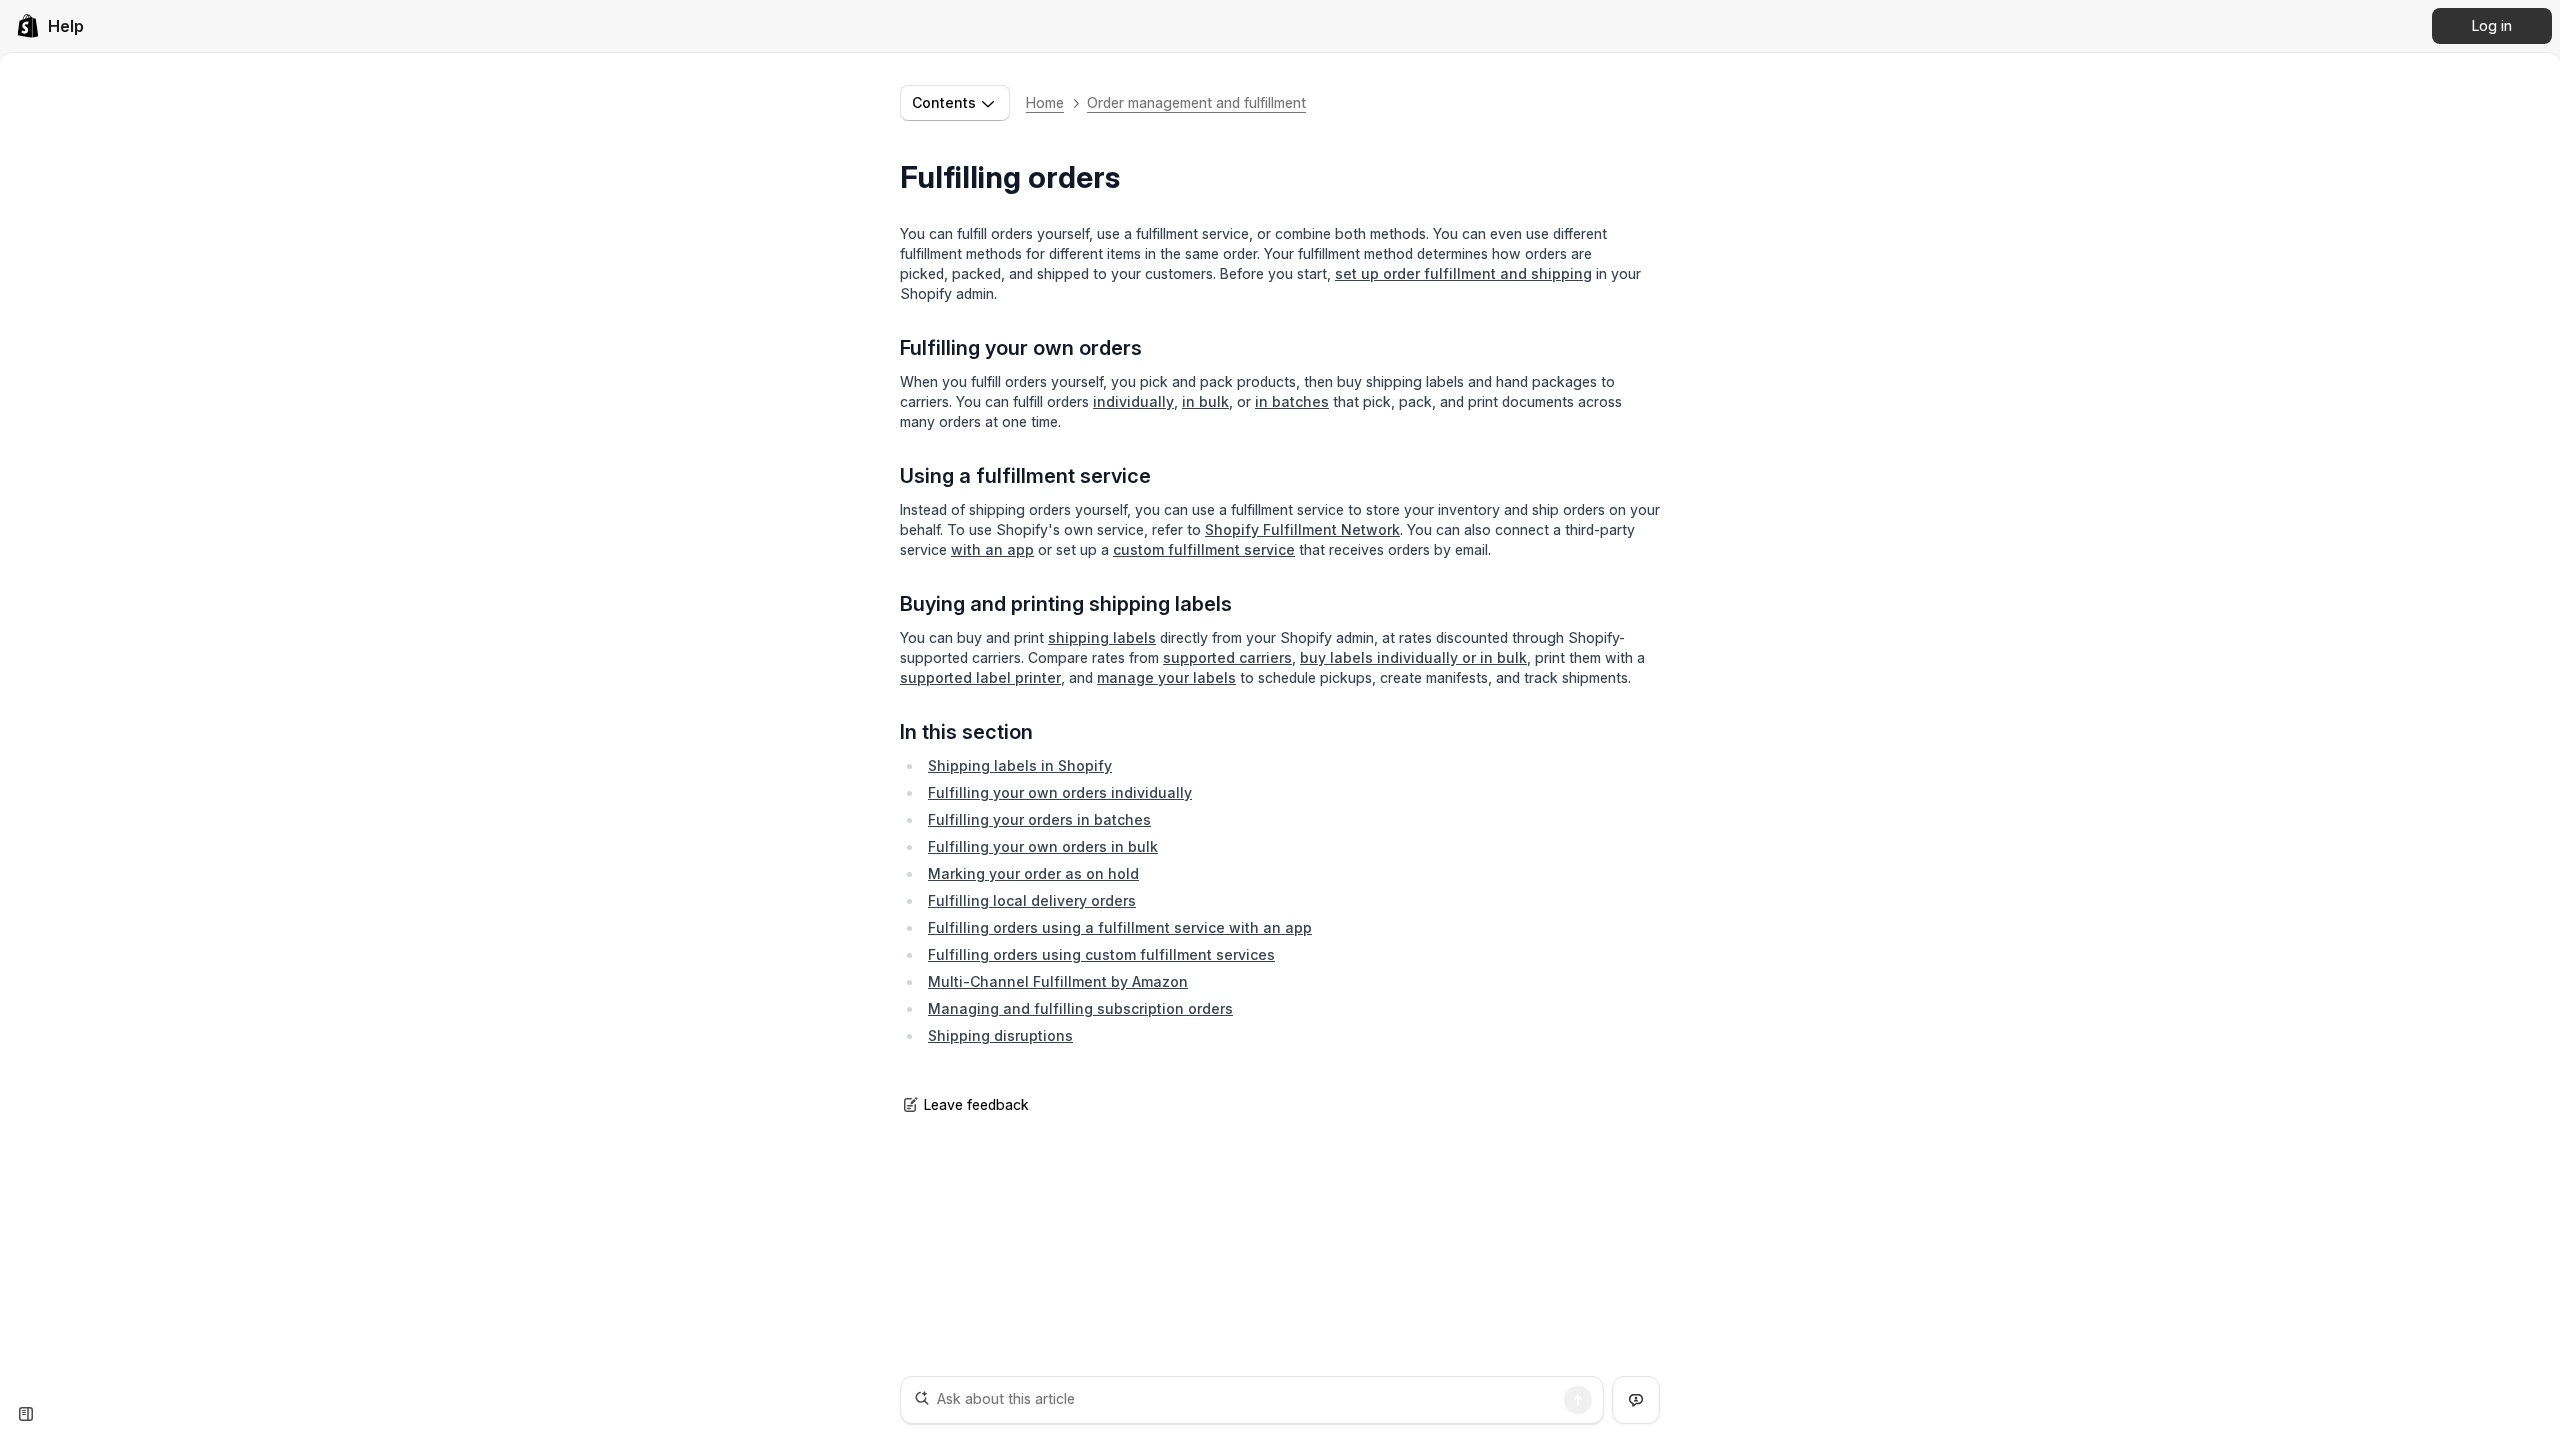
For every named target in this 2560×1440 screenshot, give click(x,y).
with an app (992, 549)
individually (1133, 401)
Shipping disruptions (1000, 1035)
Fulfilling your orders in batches (1039, 819)
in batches (1292, 401)
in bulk (1205, 401)
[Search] (1578, 1400)
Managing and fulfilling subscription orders (1080, 1008)
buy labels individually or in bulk (1413, 657)
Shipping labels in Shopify (1020, 765)
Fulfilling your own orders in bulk (1043, 846)
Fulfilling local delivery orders (1032, 900)
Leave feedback (976, 1104)
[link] (50, 26)
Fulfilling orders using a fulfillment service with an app (1120, 927)
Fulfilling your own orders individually (1060, 792)
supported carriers (1227, 657)
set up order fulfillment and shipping (1463, 273)
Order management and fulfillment (1196, 102)
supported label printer (980, 677)
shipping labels (1102, 637)
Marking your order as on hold (1033, 873)
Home (1045, 102)
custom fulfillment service (1204, 549)
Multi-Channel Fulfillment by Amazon (1058, 981)
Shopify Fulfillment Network (1302, 529)
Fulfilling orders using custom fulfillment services (1101, 954)
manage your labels (1166, 677)
